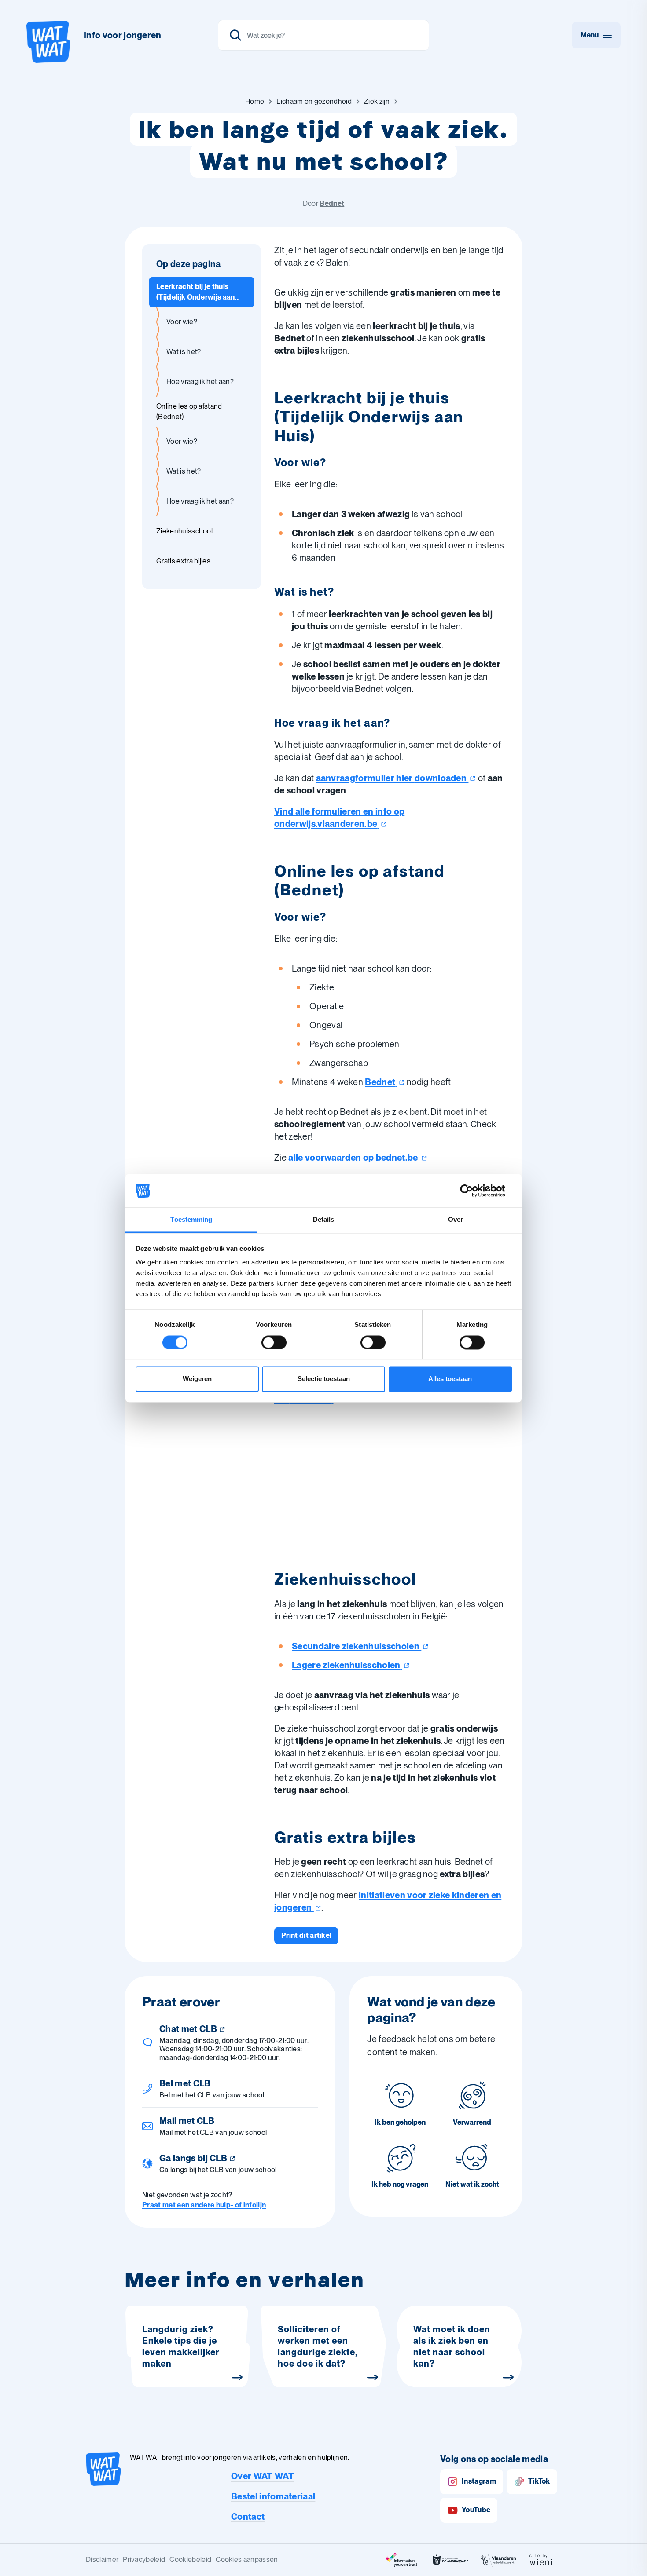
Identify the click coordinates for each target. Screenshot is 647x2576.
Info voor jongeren (123, 35)
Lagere (346, 1665)
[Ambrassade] (450, 2560)
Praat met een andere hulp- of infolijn (204, 2205)
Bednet (332, 203)
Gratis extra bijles (183, 561)
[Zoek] (235, 35)
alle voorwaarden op (353, 1158)
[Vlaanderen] (499, 2560)
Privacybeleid (144, 2560)
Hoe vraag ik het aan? (200, 382)
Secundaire (356, 1646)
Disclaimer (102, 2560)
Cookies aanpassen (247, 2560)
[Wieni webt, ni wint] (545, 2560)
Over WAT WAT (263, 2476)
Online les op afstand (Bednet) (189, 411)
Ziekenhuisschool (184, 531)
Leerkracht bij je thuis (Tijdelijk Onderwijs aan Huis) (196, 292)
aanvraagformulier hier (392, 778)
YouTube (476, 2510)
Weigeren (197, 1379)
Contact (248, 2517)
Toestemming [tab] (191, 1220)
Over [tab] (456, 1220)
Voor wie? (182, 322)
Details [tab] (324, 1220)
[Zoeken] (323, 35)
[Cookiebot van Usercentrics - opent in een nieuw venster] (473, 1191)
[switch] (274, 1342)
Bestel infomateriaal (273, 2496)
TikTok (539, 2481)
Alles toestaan (450, 1379)
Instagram (479, 2481)
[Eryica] (402, 2560)
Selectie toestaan (324, 1379)
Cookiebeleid (190, 2560)
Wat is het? (184, 352)
